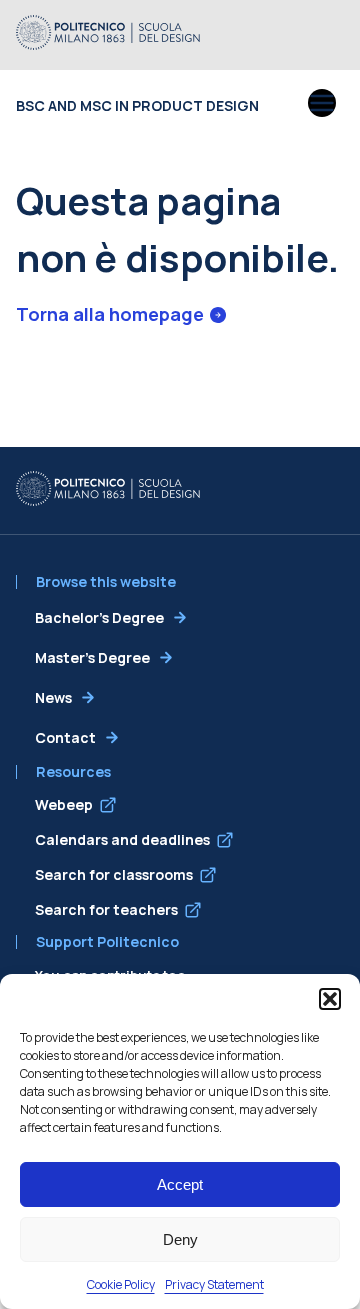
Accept (180, 1184)
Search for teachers (106, 909)
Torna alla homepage (110, 314)
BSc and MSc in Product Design (137, 105)
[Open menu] (322, 105)
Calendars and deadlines (122, 839)
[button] (330, 999)
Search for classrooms (114, 874)
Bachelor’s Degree (99, 617)
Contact (65, 737)
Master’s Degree (92, 657)
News (53, 697)
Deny (180, 1239)
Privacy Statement (214, 1284)
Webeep (64, 804)
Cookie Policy (121, 1284)
